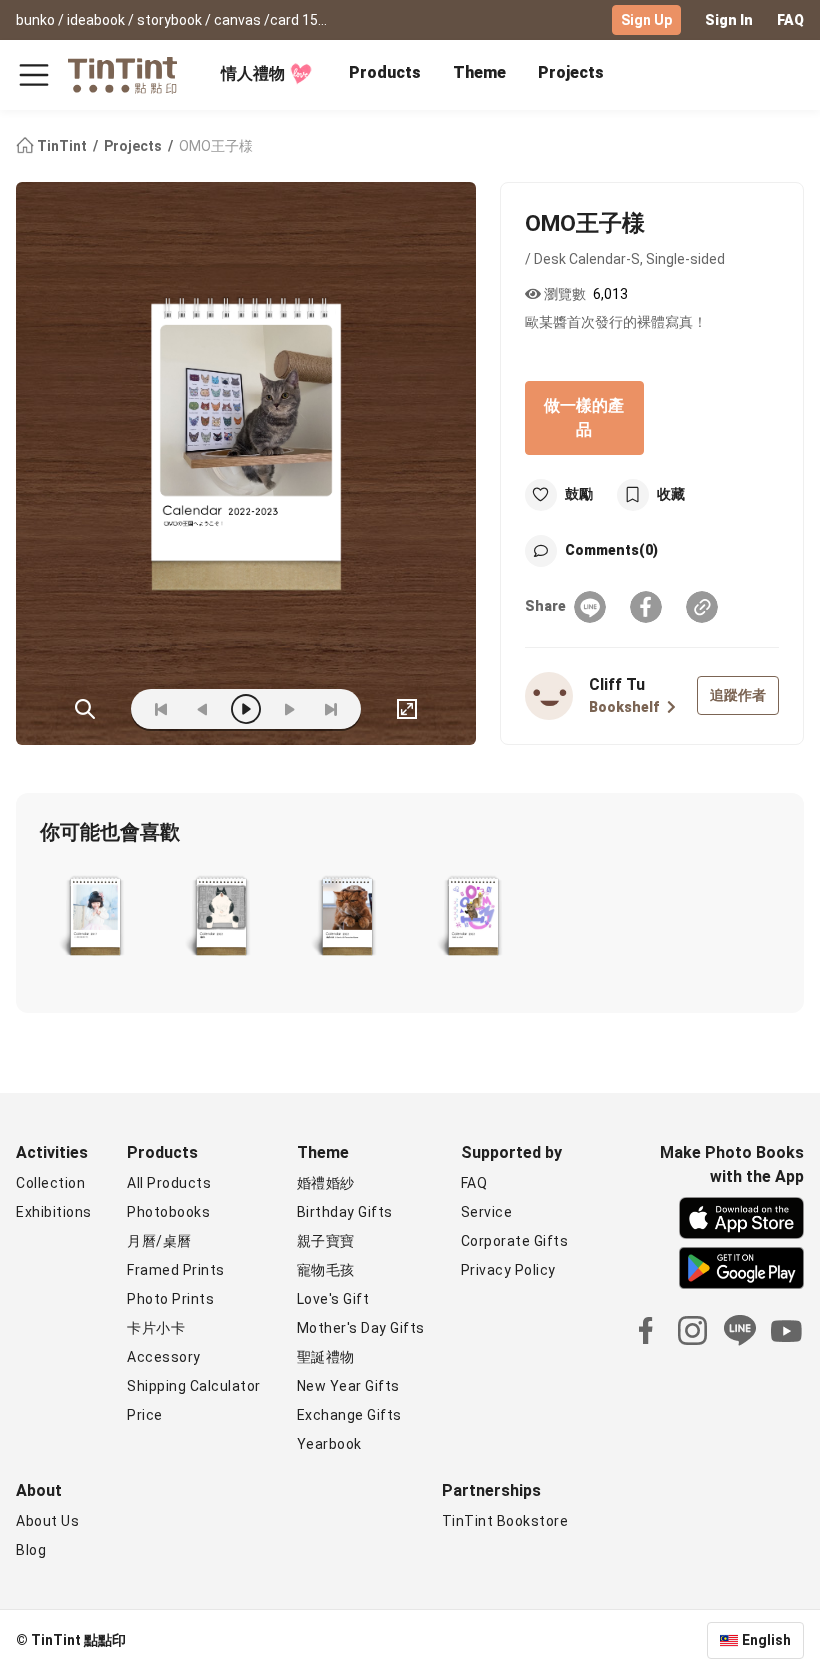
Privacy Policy (508, 1270)
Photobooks (168, 1212)
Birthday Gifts (345, 1212)
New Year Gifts (348, 1386)
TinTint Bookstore (505, 1521)
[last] (331, 709)
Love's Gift (333, 1299)
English (766, 1640)
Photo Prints (170, 1299)
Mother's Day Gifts (361, 1328)
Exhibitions (54, 1212)
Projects (571, 72)
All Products (169, 1183)
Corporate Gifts (515, 1241)
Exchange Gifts (349, 1415)
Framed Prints (176, 1270)
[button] (94, 918)
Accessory (164, 1357)
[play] (246, 709)
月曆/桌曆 (159, 1241)
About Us (47, 1521)
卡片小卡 (156, 1328)
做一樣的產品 (584, 417)
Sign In (729, 20)
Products (385, 72)
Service (487, 1212)
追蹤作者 (738, 695)
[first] (161, 709)
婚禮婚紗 (326, 1183)
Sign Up (646, 20)
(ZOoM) (85, 709)
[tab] (385, 75)
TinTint (62, 146)
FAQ (790, 20)
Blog (31, 1550)
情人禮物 (253, 73)
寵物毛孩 (326, 1270)
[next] (289, 709)
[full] (407, 709)
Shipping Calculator (194, 1386)
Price (145, 1415)
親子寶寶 (326, 1241)
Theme (479, 72)
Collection (50, 1183)
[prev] (203, 709)
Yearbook (329, 1444)
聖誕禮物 (326, 1357)
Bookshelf (624, 707)
